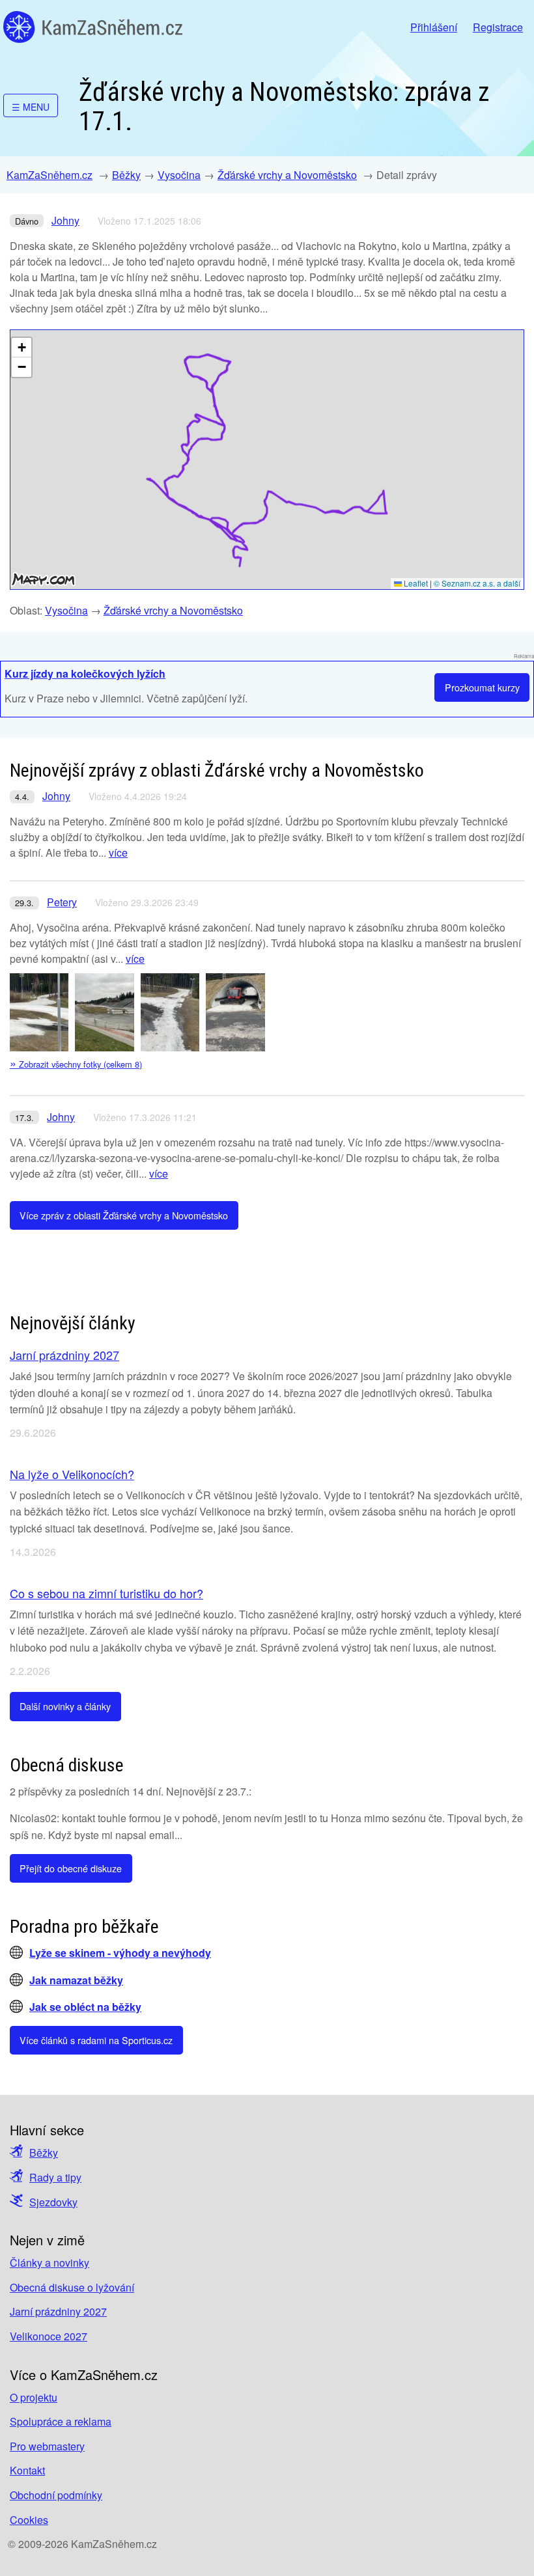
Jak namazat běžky (76, 1980)
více (118, 852)
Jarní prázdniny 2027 (64, 1355)
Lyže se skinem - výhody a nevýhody (120, 1953)
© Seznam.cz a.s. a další (477, 583)
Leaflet (415, 583)
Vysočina (179, 175)
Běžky (126, 175)
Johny (65, 220)
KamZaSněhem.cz (93, 27)
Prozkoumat (482, 687)
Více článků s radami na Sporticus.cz (96, 2040)
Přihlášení (434, 27)
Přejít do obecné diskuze (71, 1868)
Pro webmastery (47, 2446)
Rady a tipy (55, 2177)
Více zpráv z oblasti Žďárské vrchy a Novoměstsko (124, 1215)
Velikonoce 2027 (49, 2336)
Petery (62, 902)
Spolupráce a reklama (61, 2421)
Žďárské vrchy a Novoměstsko (287, 175)
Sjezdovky (53, 2202)
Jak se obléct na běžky (85, 2007)
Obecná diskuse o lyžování (72, 2287)
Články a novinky (49, 2263)
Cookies (29, 2520)
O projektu (34, 2397)
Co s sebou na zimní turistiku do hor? (106, 1593)
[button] (21, 348)
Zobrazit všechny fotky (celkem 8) (76, 1064)
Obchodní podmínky (56, 2495)
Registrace (498, 27)
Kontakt (27, 2470)
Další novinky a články (65, 1706)
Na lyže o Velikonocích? (72, 1474)
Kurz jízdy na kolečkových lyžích (85, 673)
